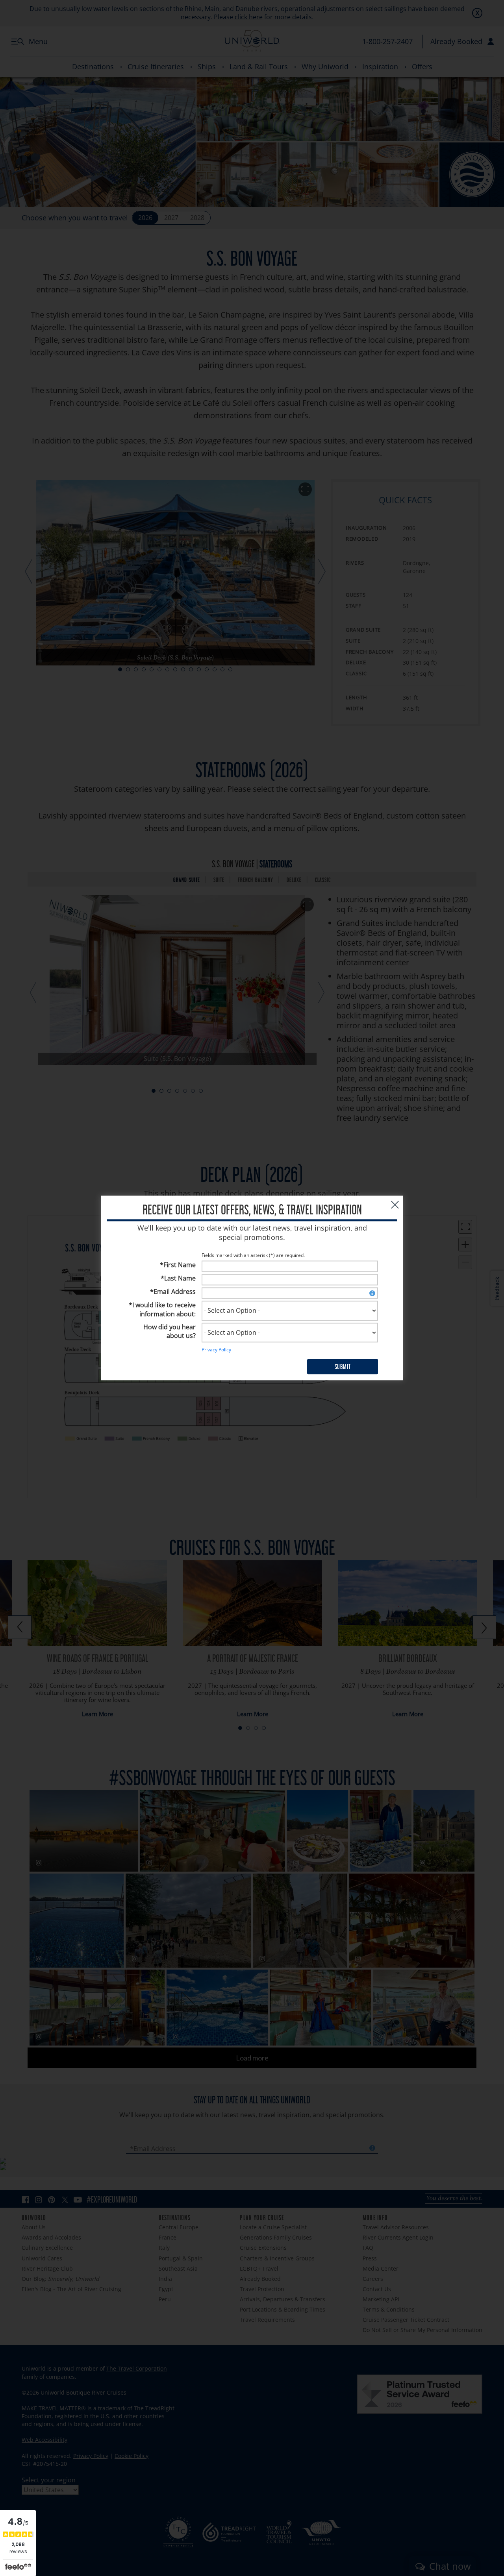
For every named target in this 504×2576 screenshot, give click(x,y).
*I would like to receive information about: (162, 1309)
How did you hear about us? (170, 1331)
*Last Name (178, 1279)
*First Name (178, 1265)
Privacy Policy (216, 1350)
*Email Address (173, 1292)
